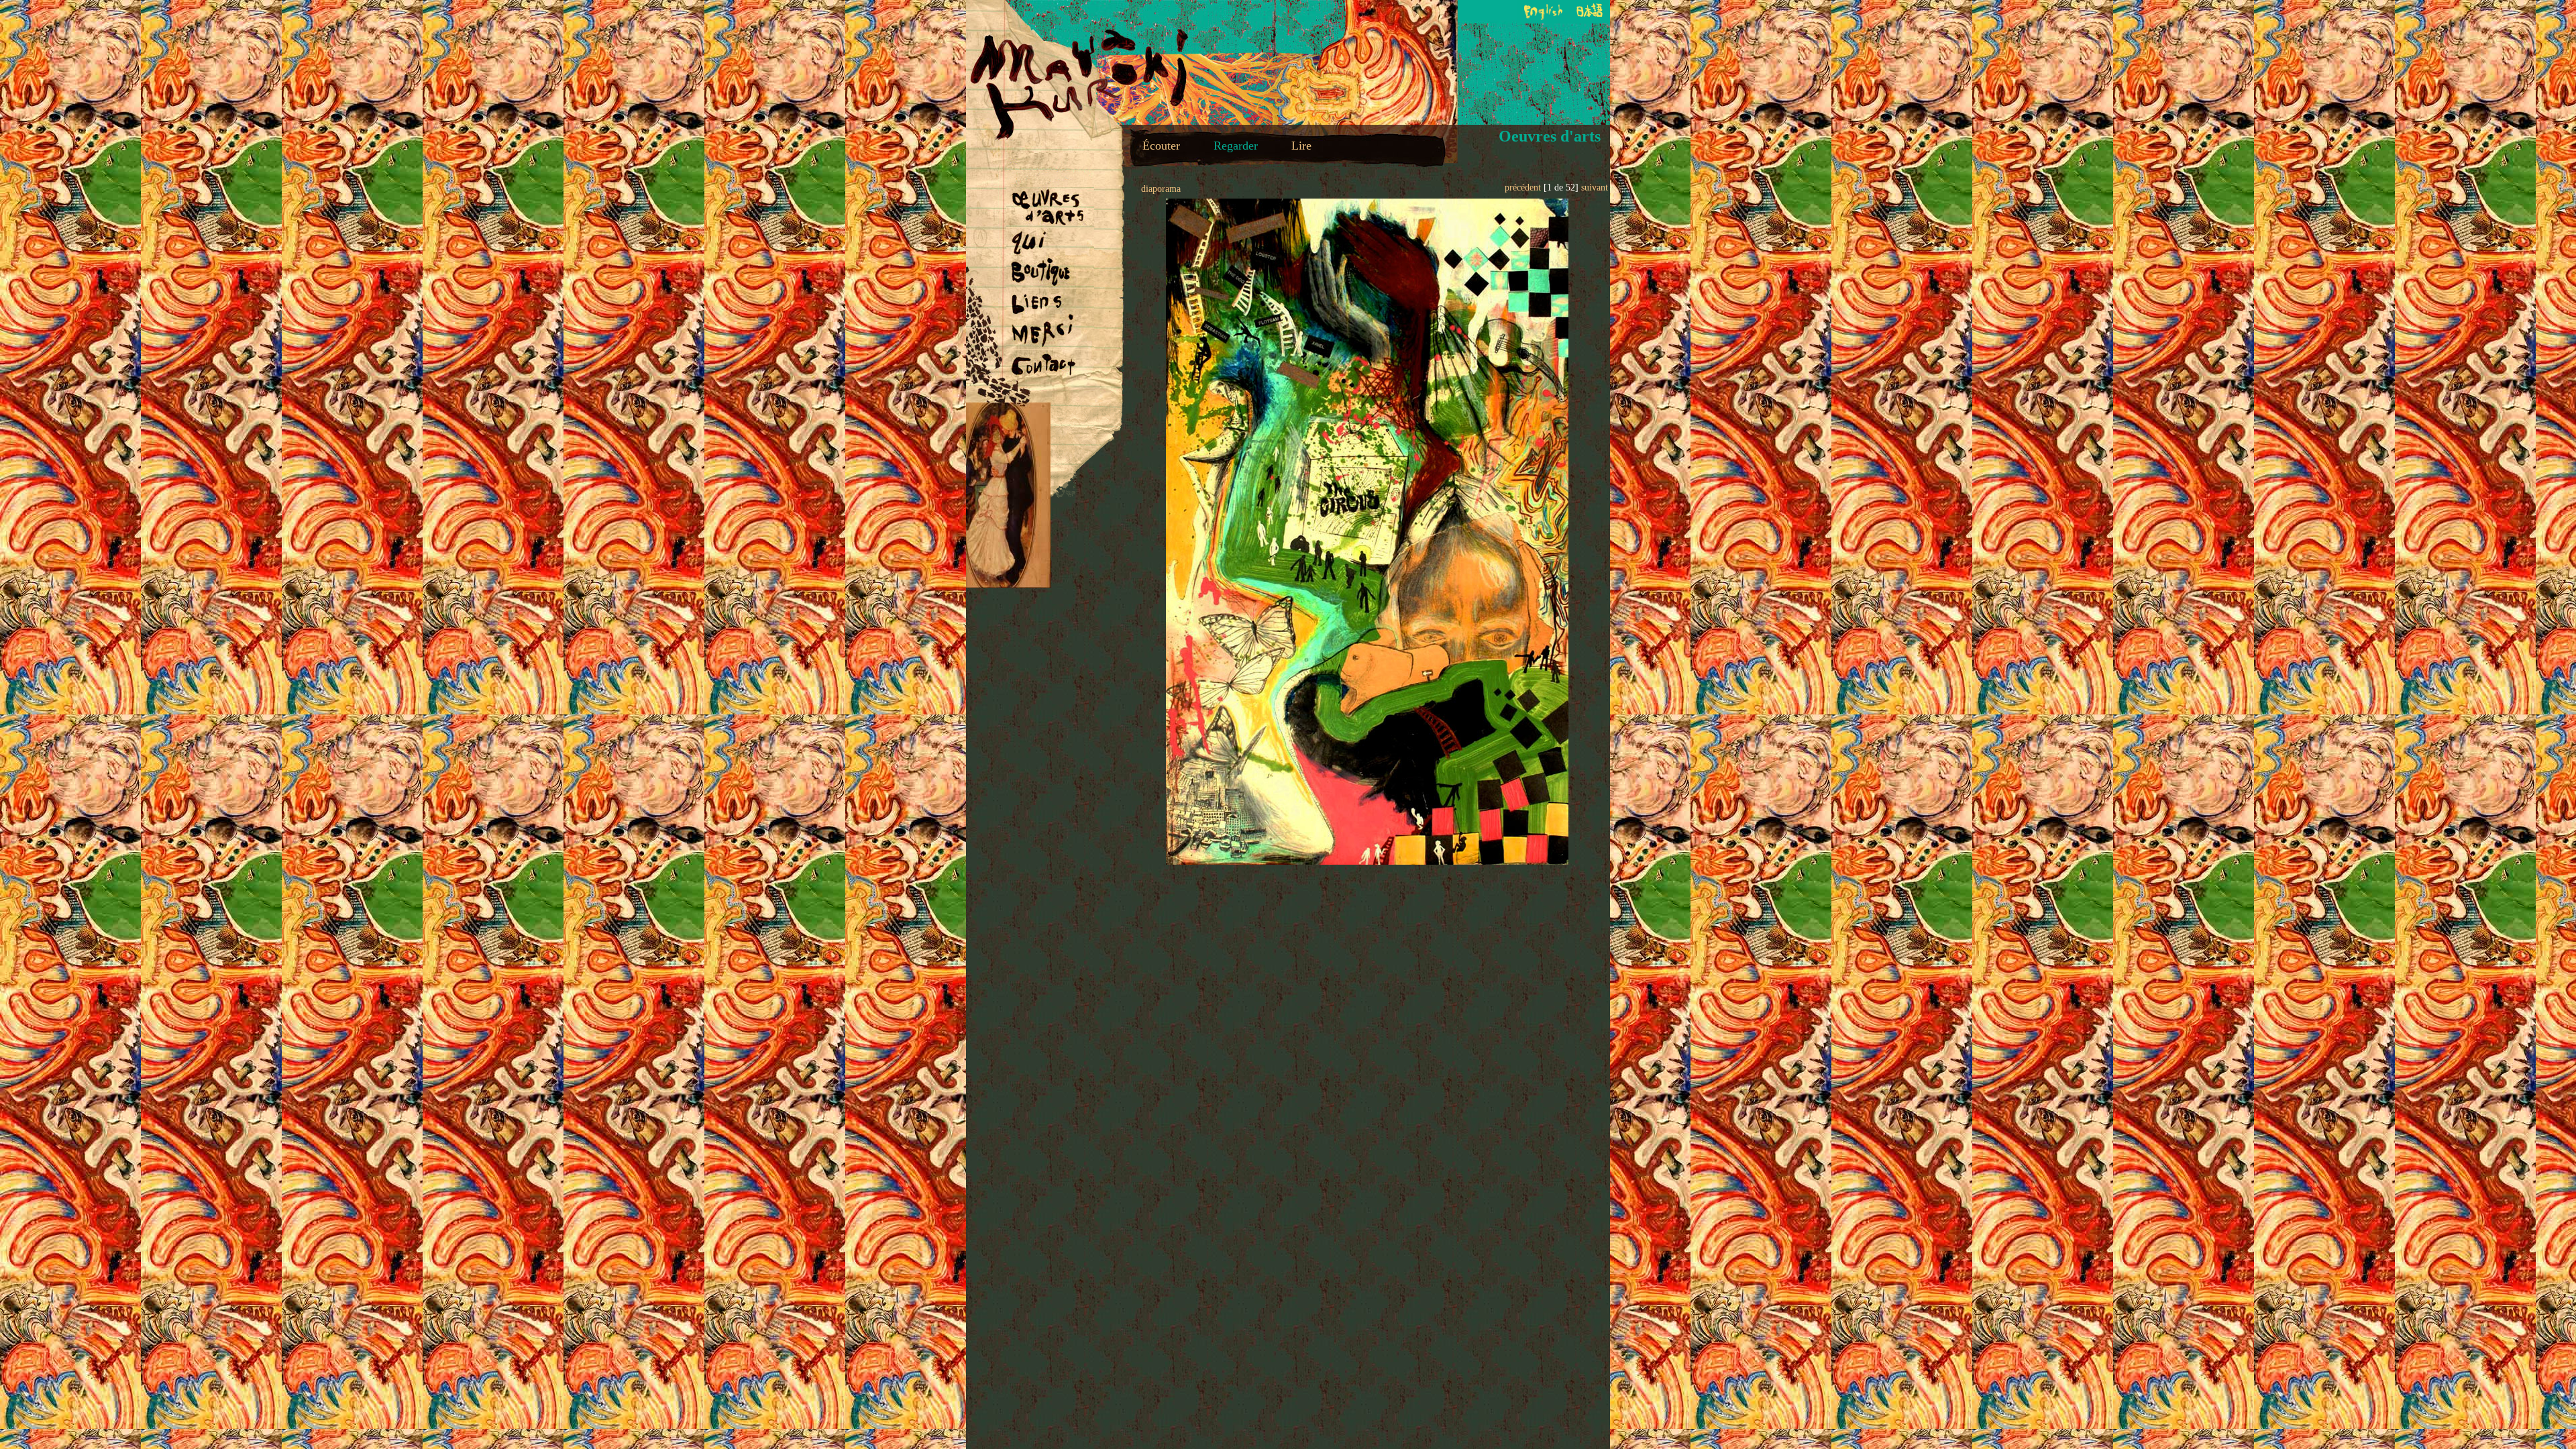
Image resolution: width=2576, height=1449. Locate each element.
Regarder (1236, 146)
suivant (1595, 187)
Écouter (1161, 146)
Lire (1301, 146)
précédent (1523, 187)
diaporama (1161, 189)
